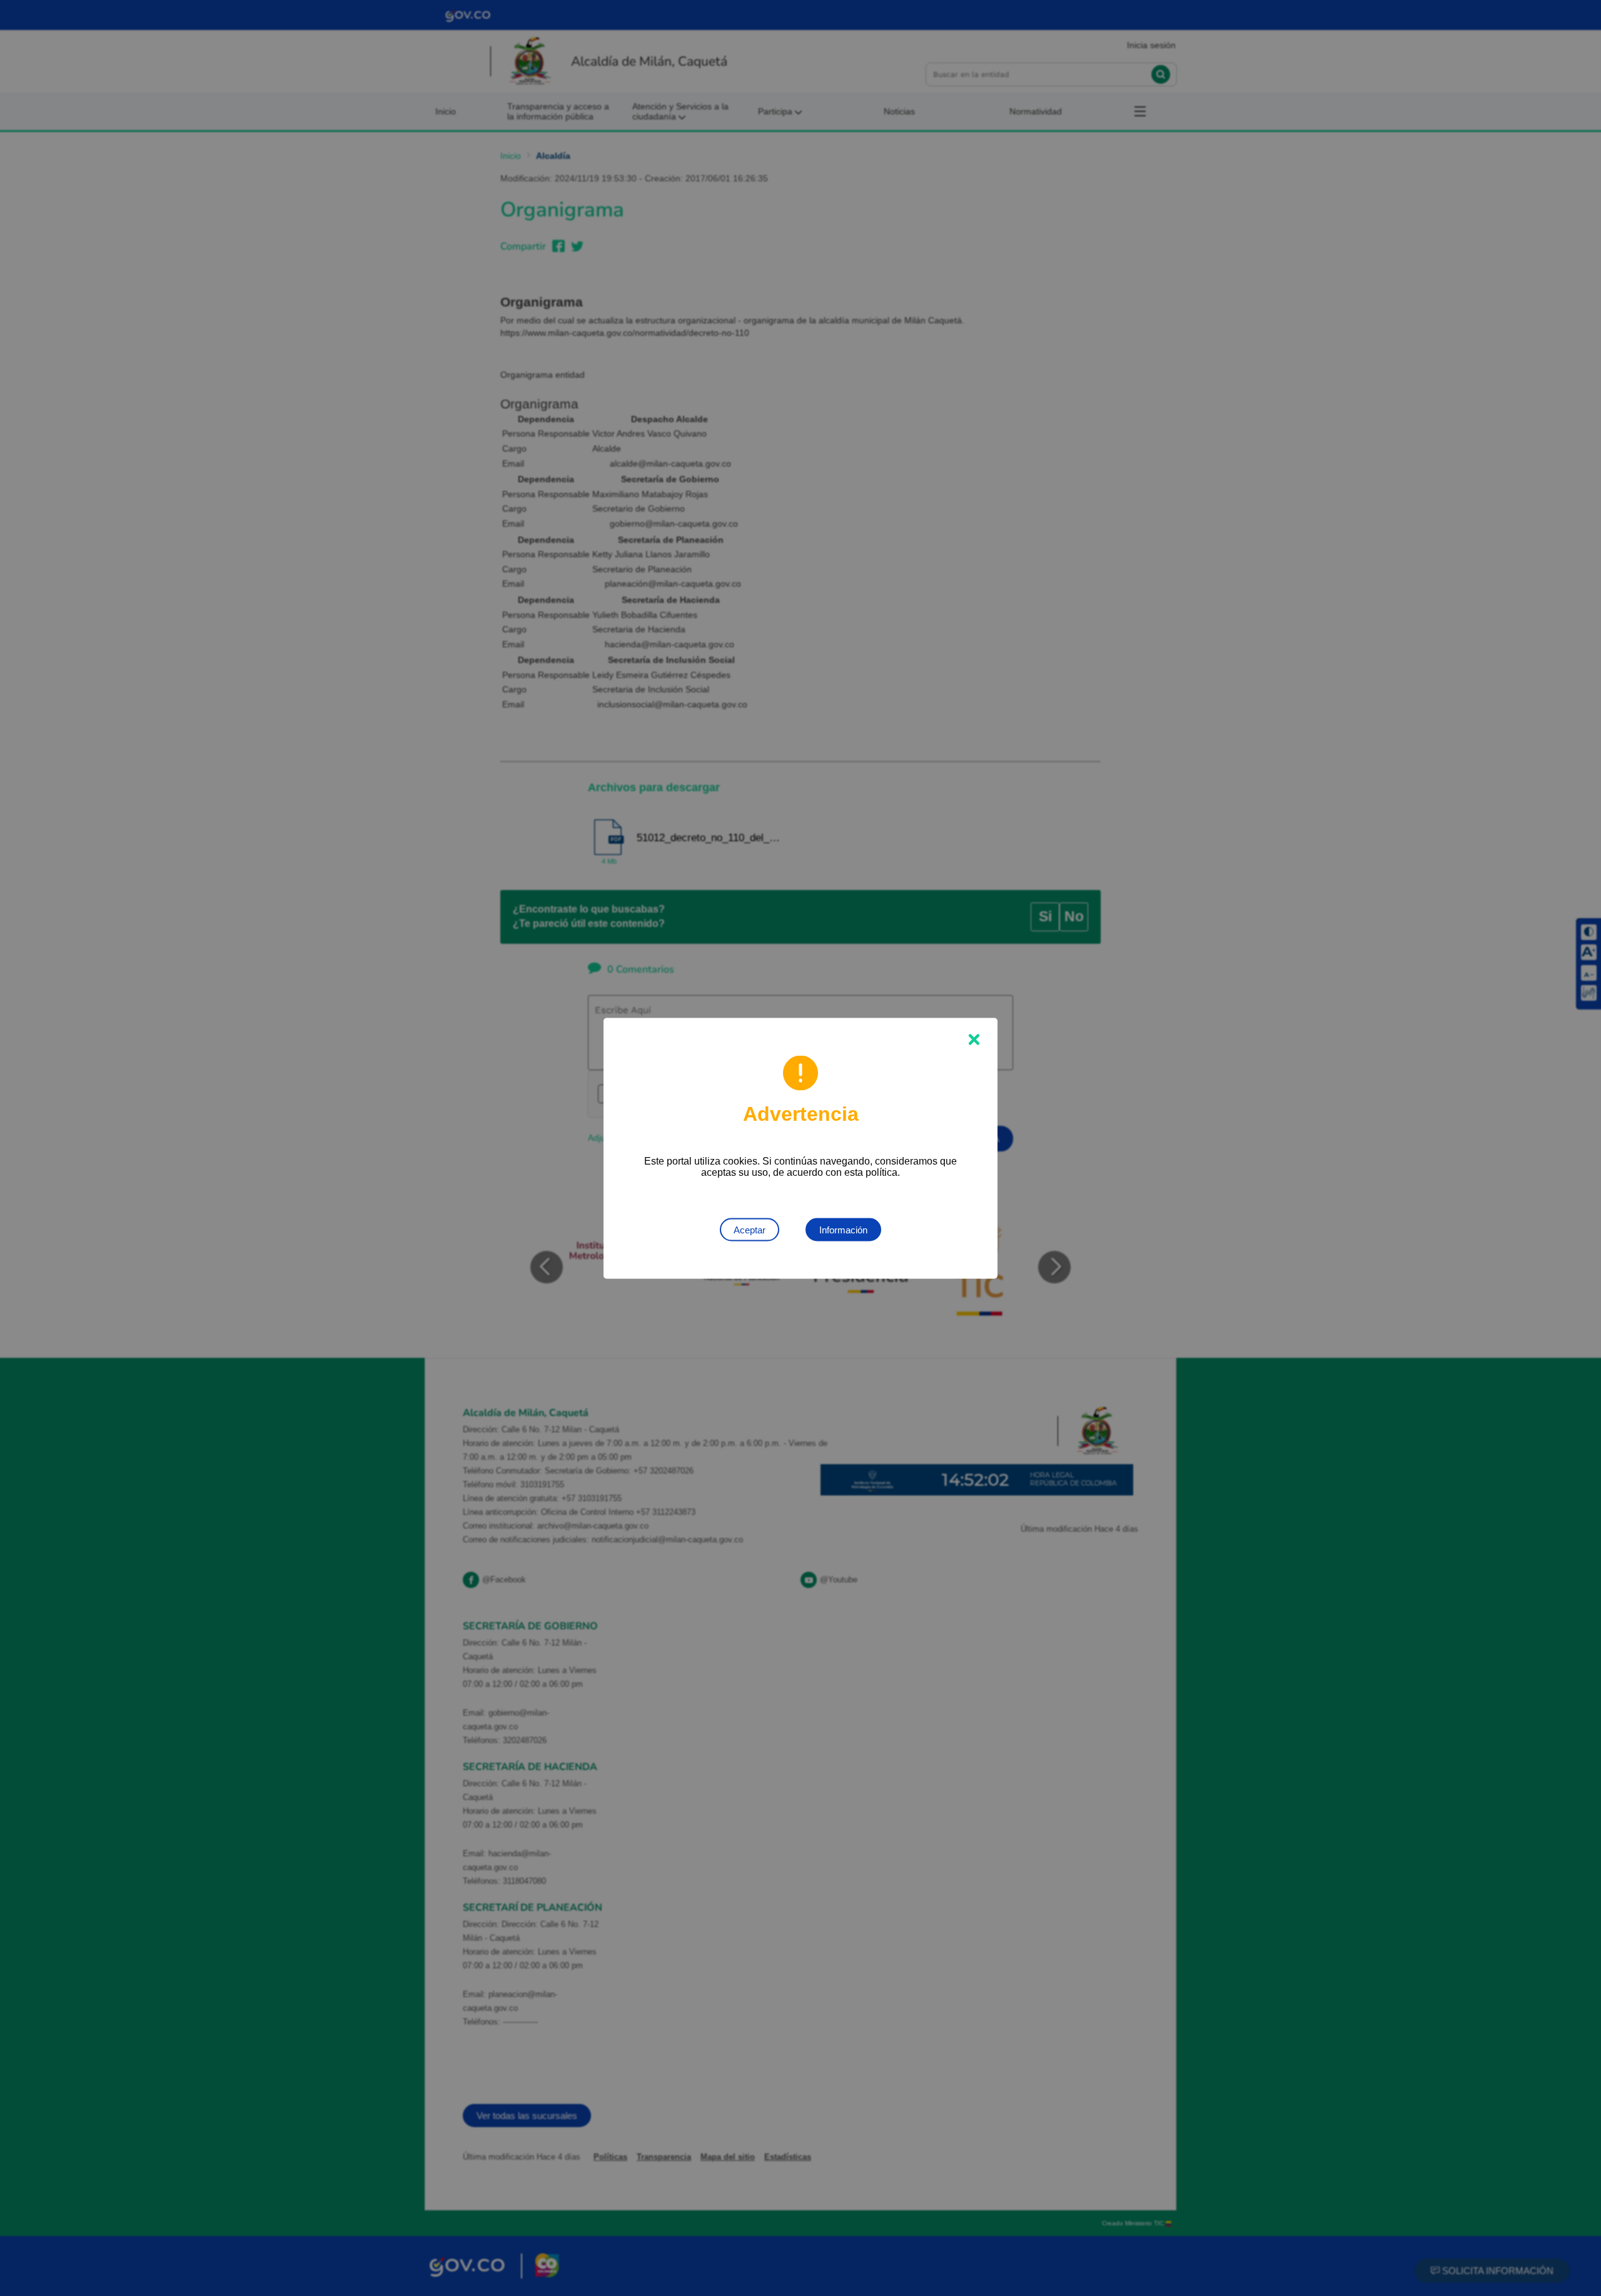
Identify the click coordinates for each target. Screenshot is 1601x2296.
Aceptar (750, 1229)
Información (843, 1229)
